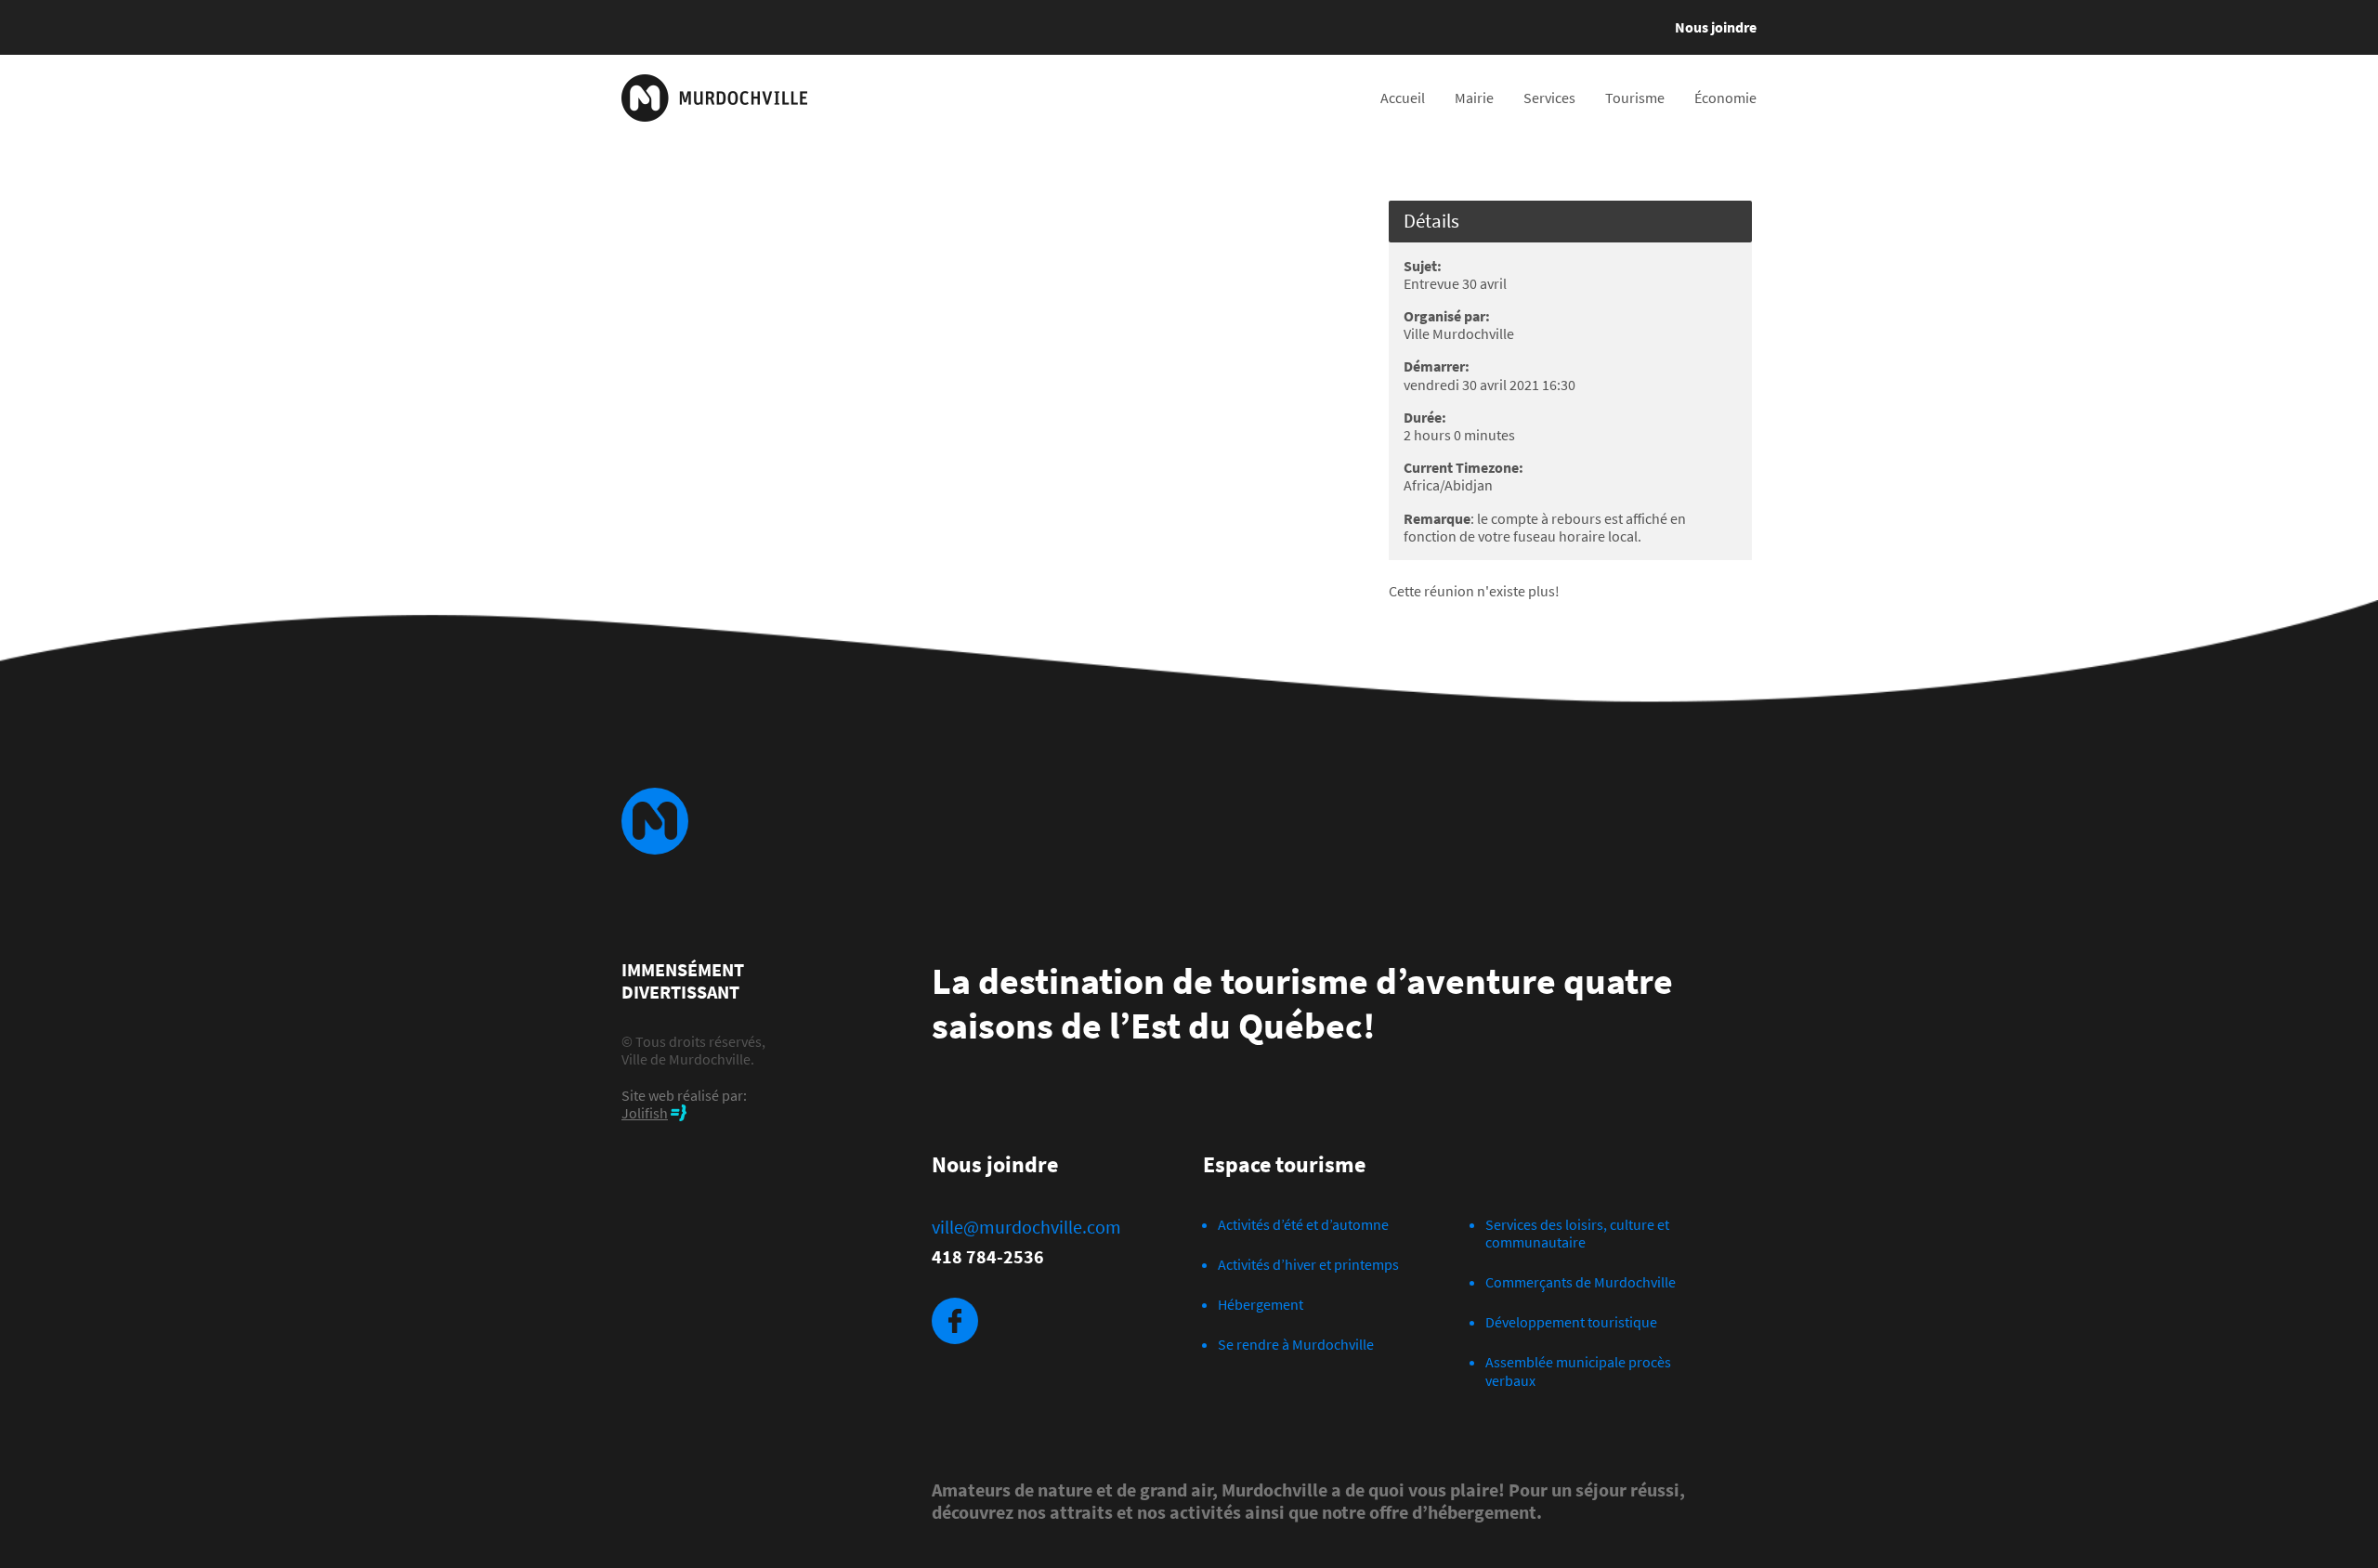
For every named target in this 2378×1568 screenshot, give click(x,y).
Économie (1725, 98)
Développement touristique (1571, 1322)
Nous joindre (1716, 27)
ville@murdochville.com (1026, 1227)
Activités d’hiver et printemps (1308, 1264)
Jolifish (645, 1113)
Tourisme (1635, 98)
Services (1549, 98)
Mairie (1474, 98)
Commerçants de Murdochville (1581, 1282)
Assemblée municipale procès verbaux (1578, 1371)
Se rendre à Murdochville (1296, 1344)
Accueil (1403, 98)
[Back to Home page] (714, 98)
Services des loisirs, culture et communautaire (1577, 1233)
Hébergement (1261, 1304)
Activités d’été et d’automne (1303, 1224)
